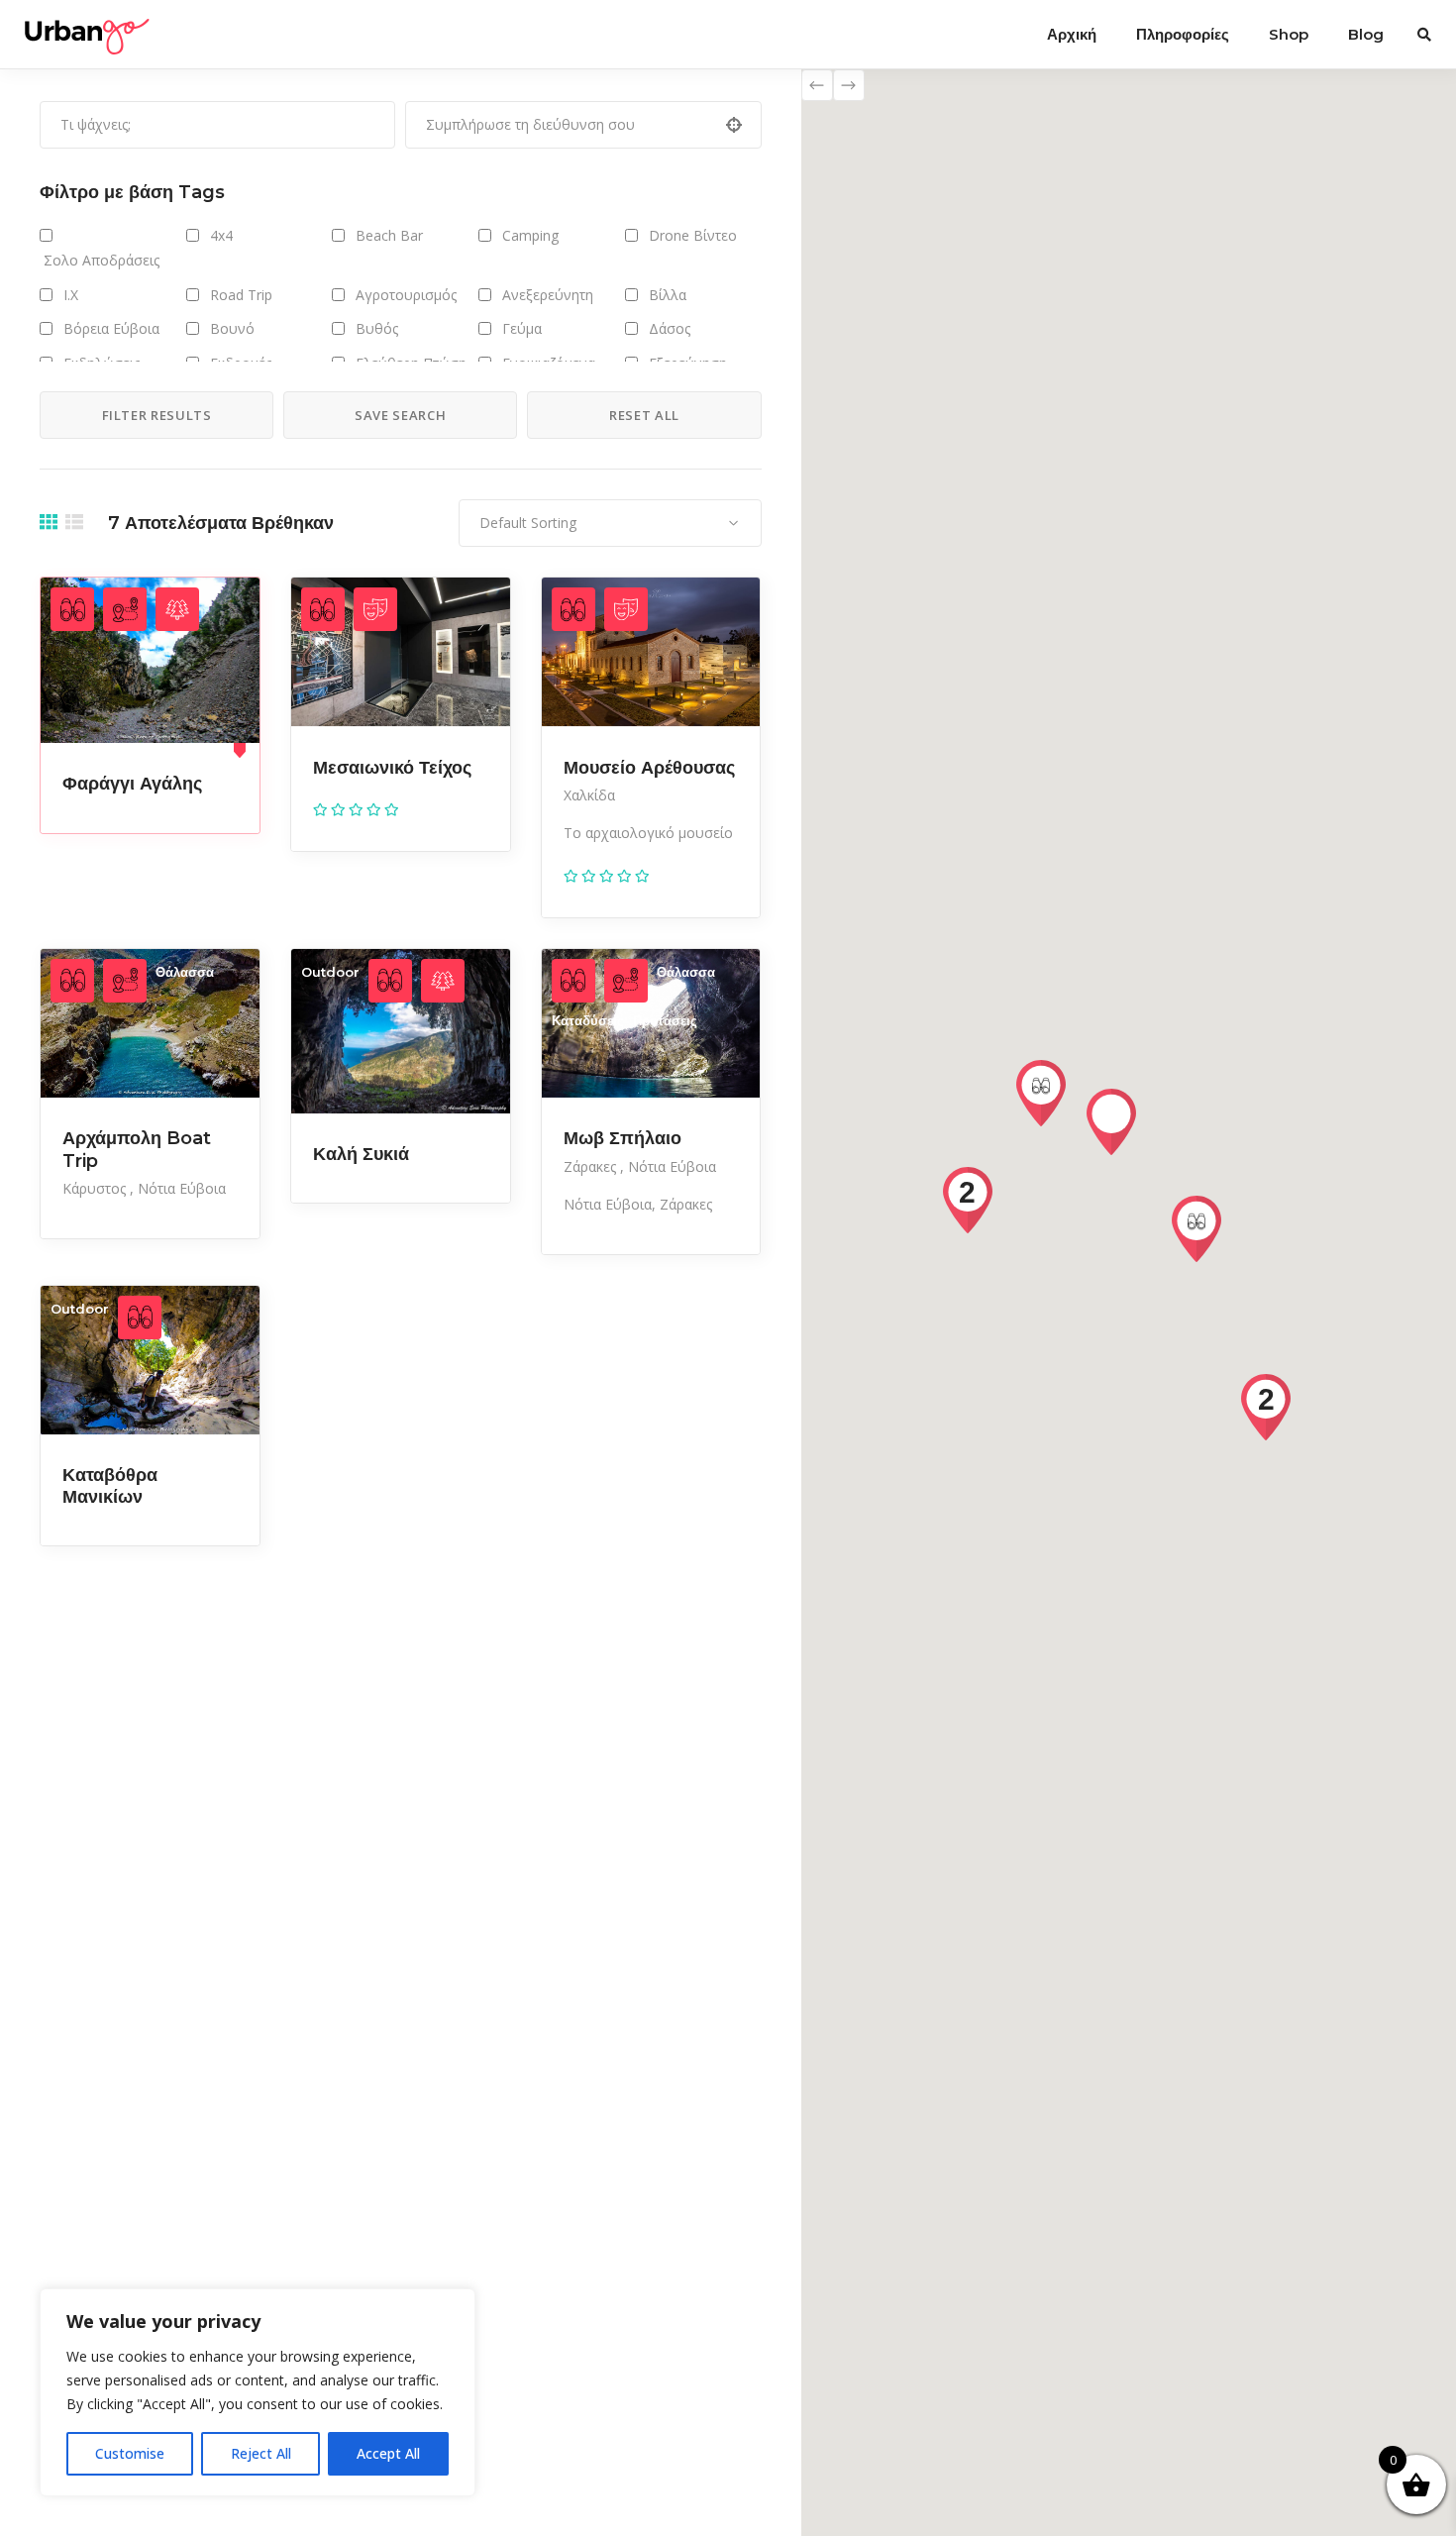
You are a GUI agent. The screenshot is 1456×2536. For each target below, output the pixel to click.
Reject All (261, 2453)
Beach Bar (389, 235)
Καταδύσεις (588, 1020)
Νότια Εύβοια (182, 1188)
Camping (530, 235)
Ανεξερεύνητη (548, 295)
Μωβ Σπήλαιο (623, 1138)
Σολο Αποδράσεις (100, 260)
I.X (71, 295)
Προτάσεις (665, 1020)
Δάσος (670, 328)
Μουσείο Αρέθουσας (649, 768)
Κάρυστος (96, 1188)
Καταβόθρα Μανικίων (110, 1486)
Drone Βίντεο (693, 235)
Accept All (388, 2453)
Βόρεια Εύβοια (111, 328)
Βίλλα (668, 295)
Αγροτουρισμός (406, 295)
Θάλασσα (185, 972)
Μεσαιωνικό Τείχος (392, 768)
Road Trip (241, 295)
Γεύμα (522, 328)
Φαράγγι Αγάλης (132, 784)
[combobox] (610, 523)
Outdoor (330, 972)
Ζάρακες (592, 1166)
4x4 (221, 235)
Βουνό (232, 328)
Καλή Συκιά (361, 1154)
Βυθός (377, 328)
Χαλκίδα (589, 795)
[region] (258, 2392)
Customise (130, 2453)
